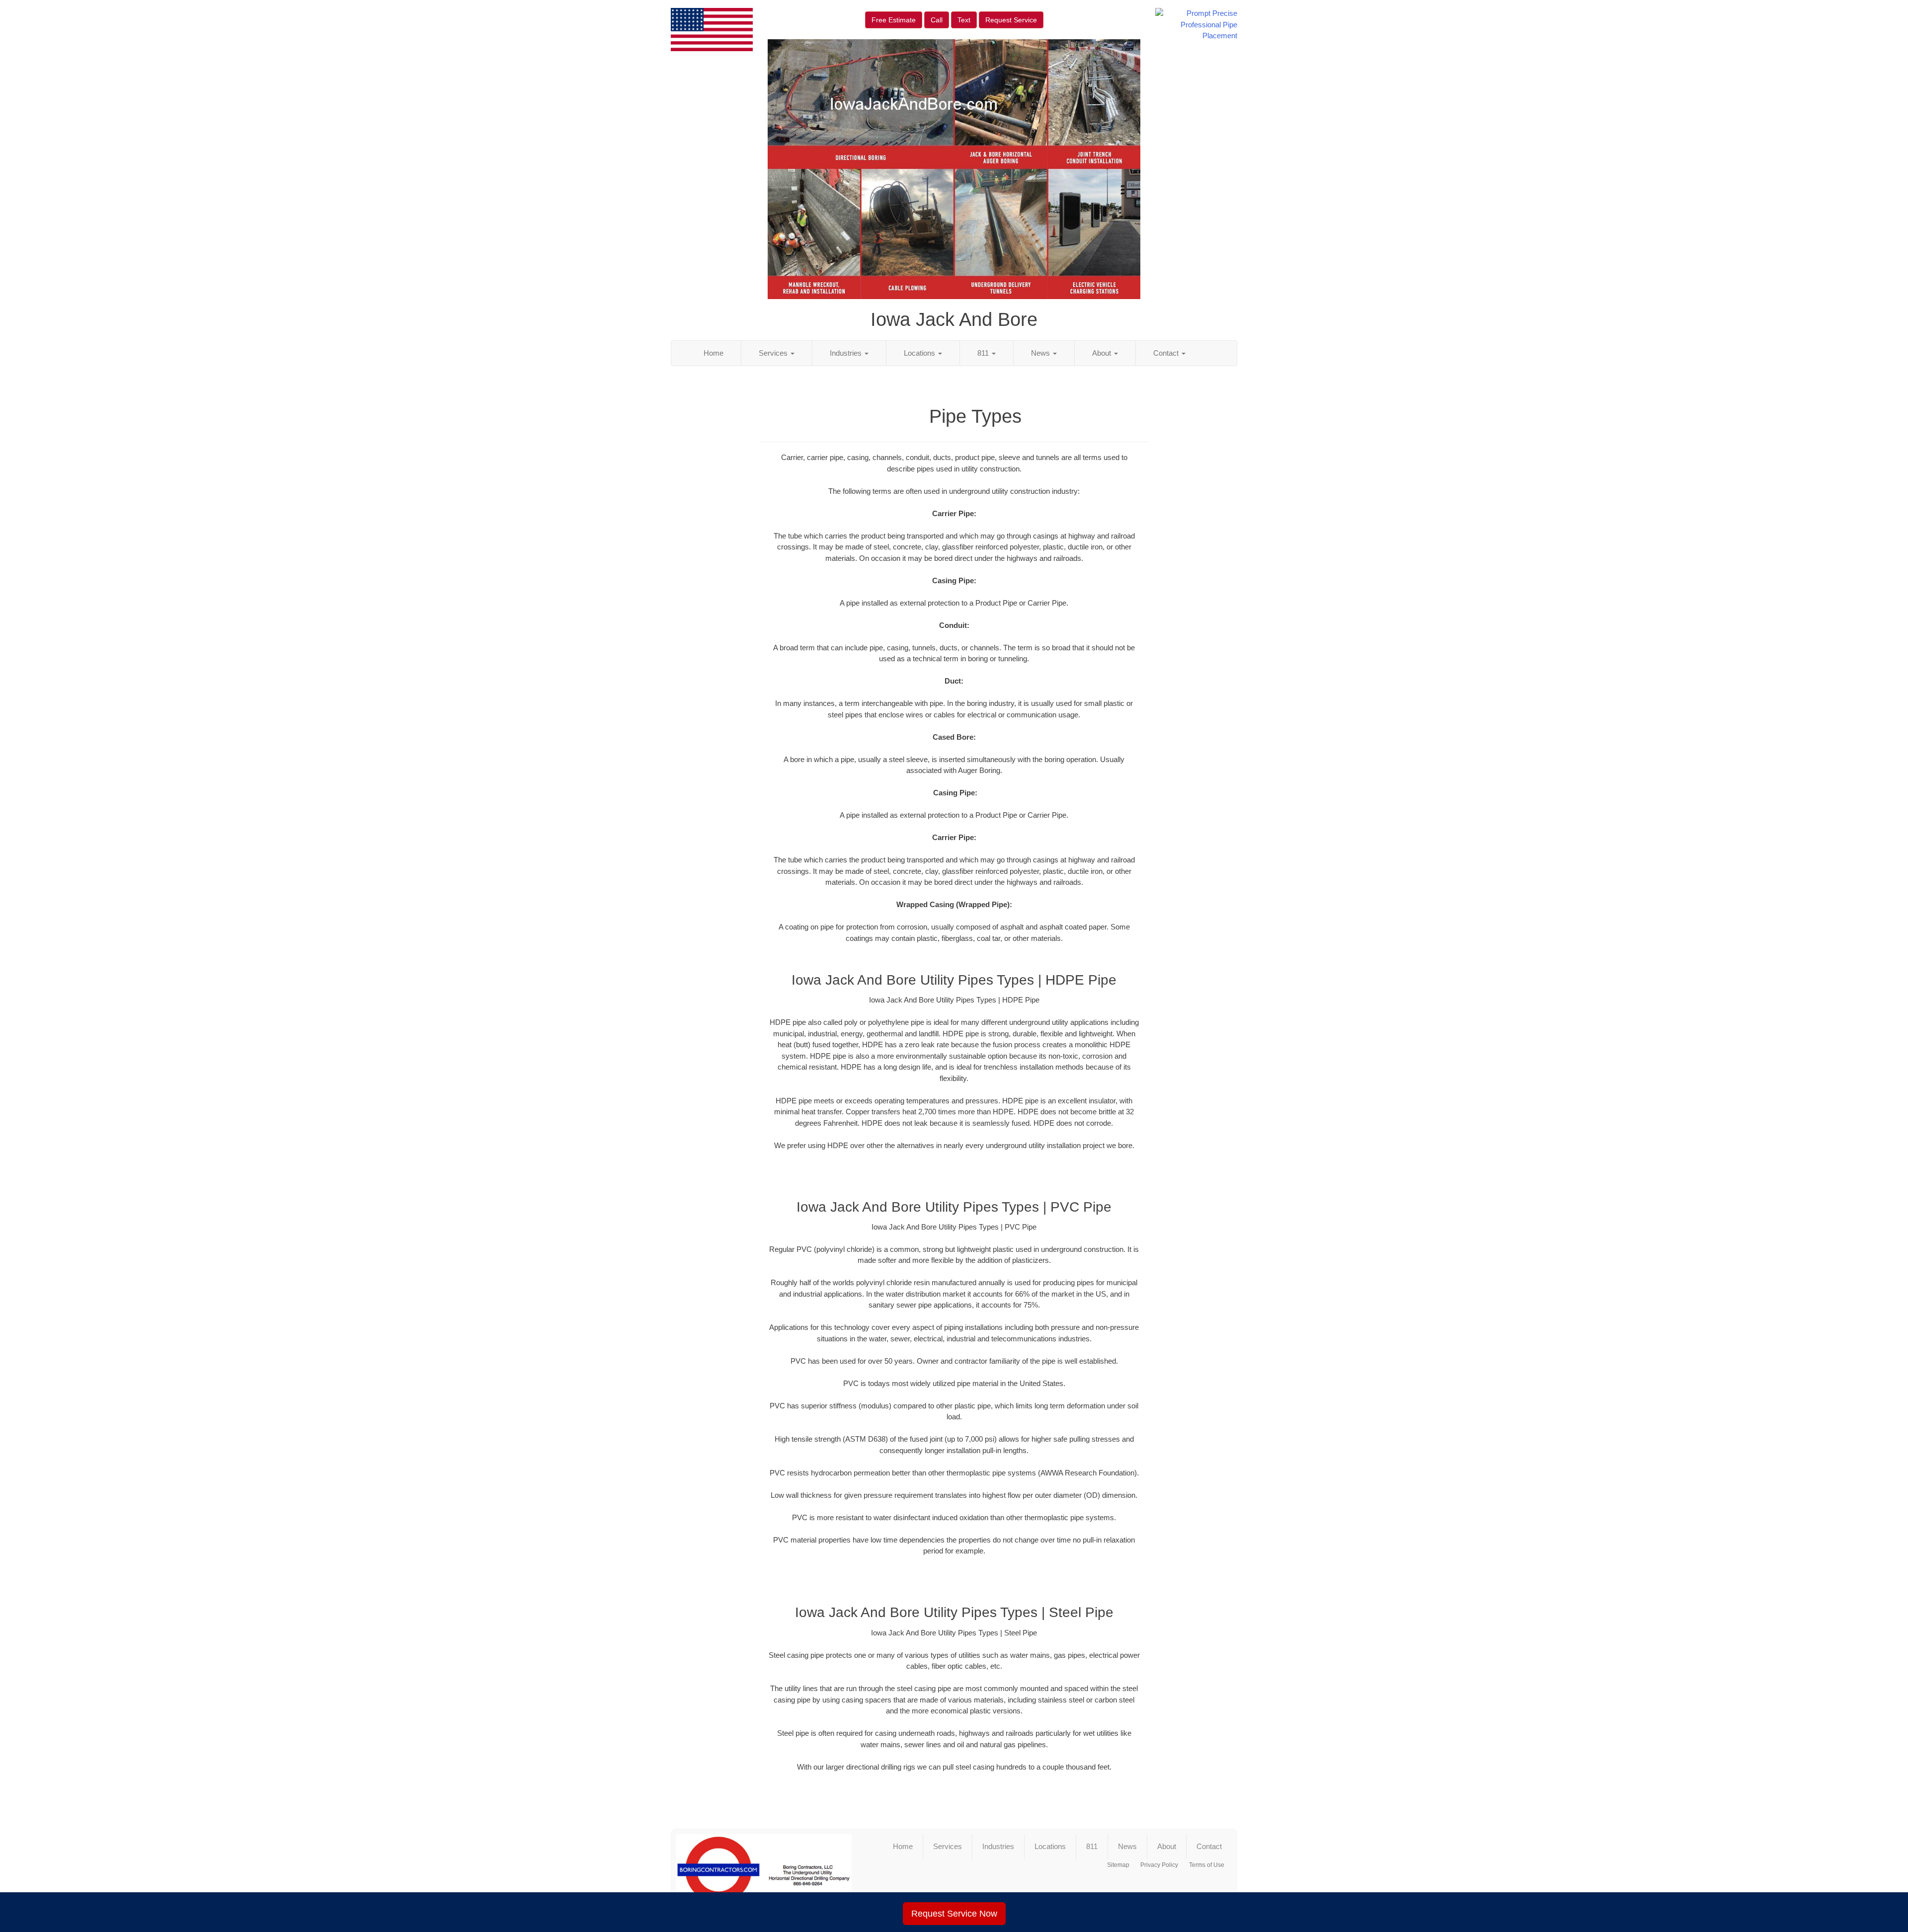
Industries (847, 353)
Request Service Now (954, 1914)
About (1103, 353)
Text (964, 20)
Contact (1167, 353)
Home (714, 353)
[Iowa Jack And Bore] (764, 1874)
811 (984, 353)
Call (937, 20)
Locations (920, 353)
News (1041, 353)
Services (774, 353)
